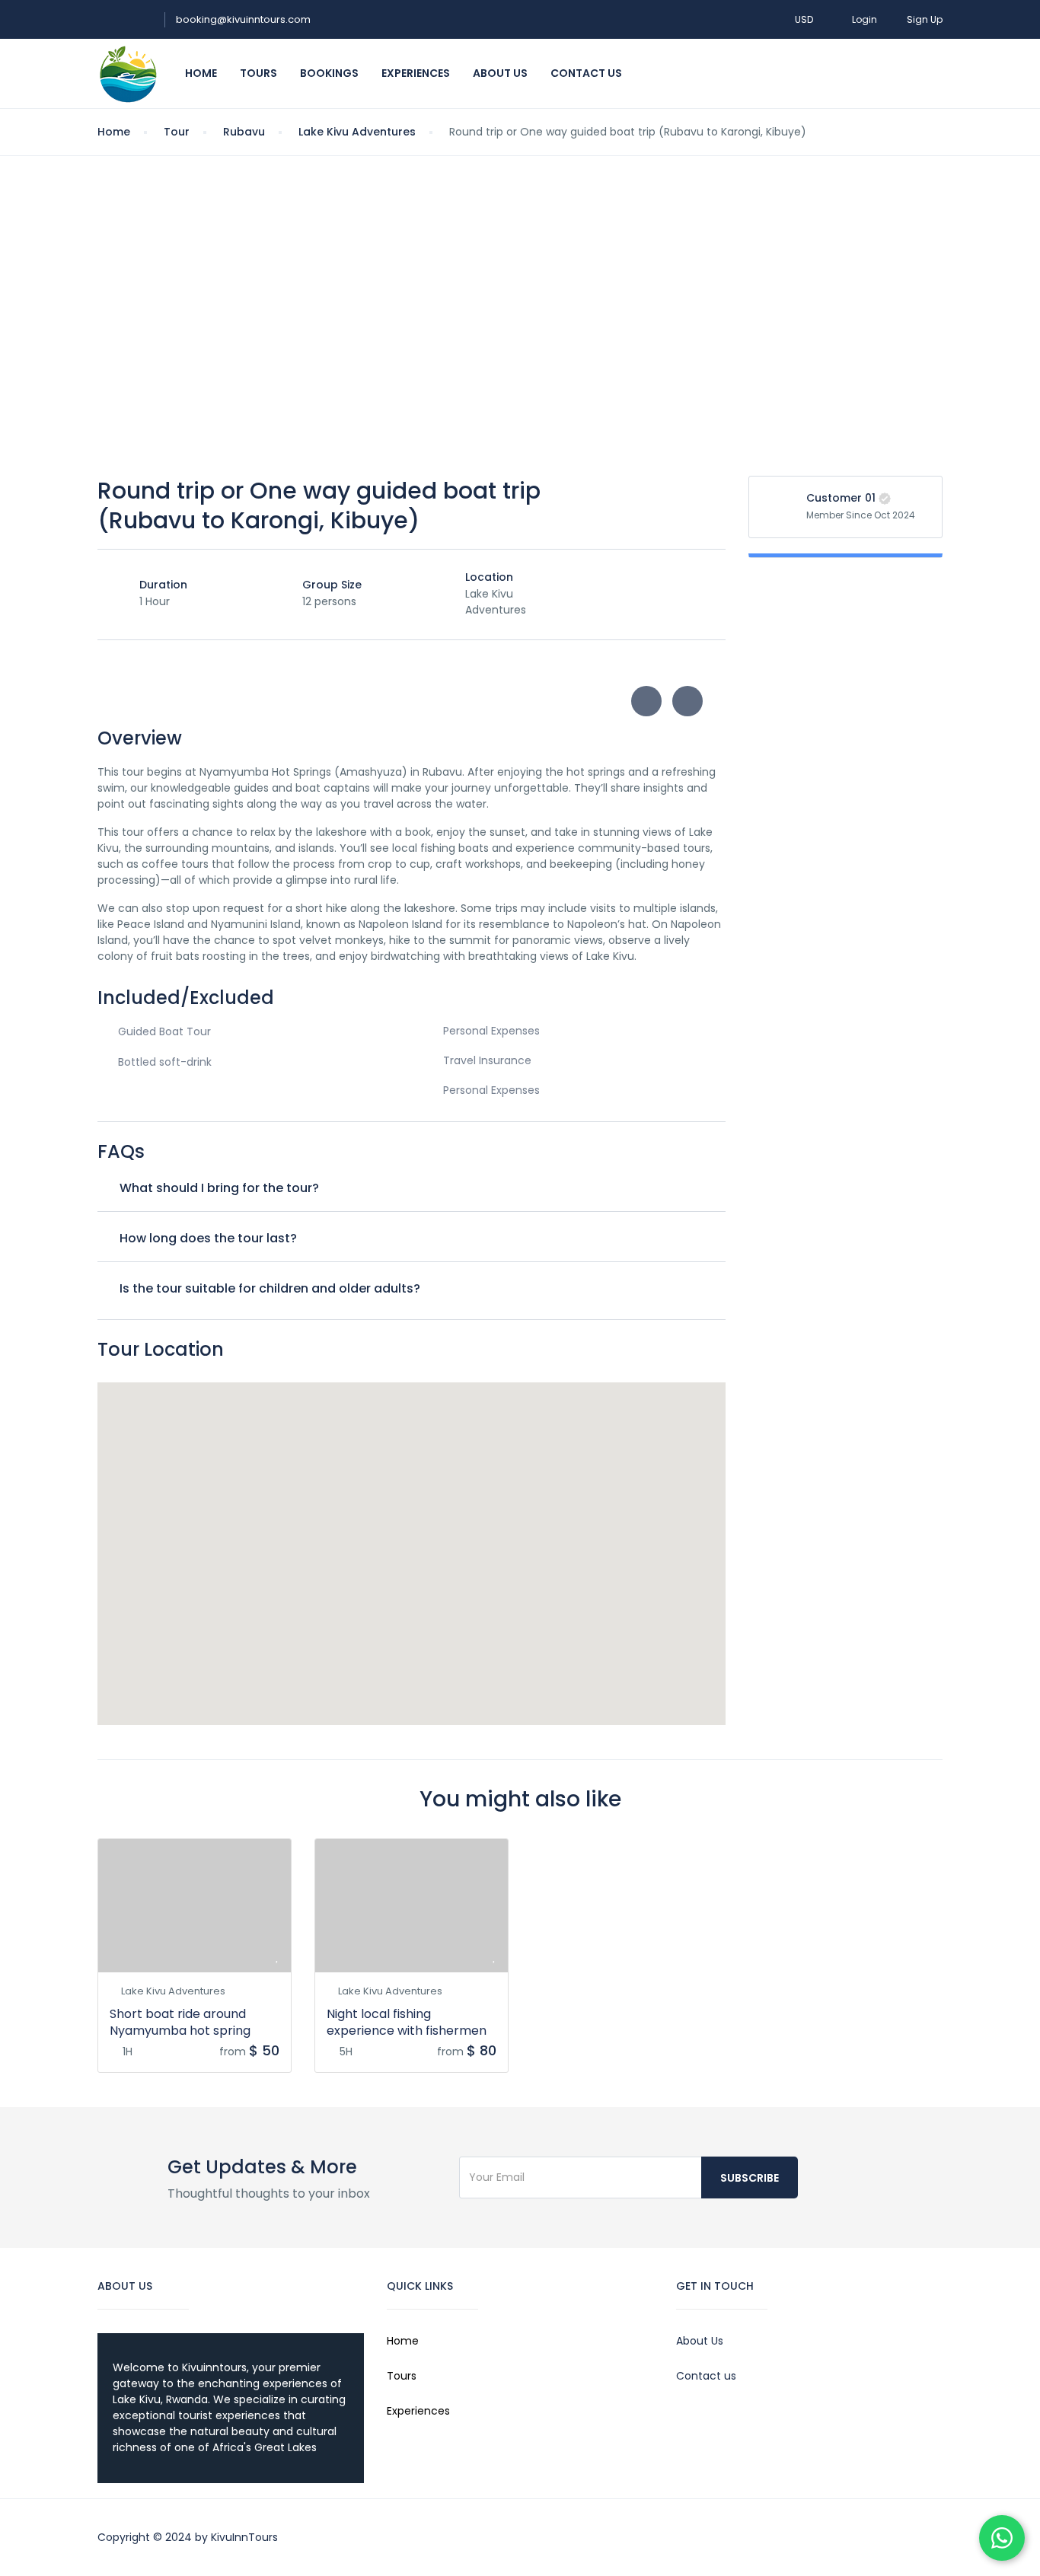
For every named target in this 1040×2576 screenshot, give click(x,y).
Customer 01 (841, 498)
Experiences (416, 73)
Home (201, 73)
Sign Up (925, 19)
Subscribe (750, 2178)
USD (805, 19)
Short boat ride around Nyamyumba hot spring (180, 2022)
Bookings (329, 73)
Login (865, 19)
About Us (500, 73)
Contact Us (586, 73)
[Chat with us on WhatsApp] (1002, 2538)
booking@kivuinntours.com (243, 19)
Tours (258, 73)
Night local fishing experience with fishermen (407, 2022)
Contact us (706, 2376)
